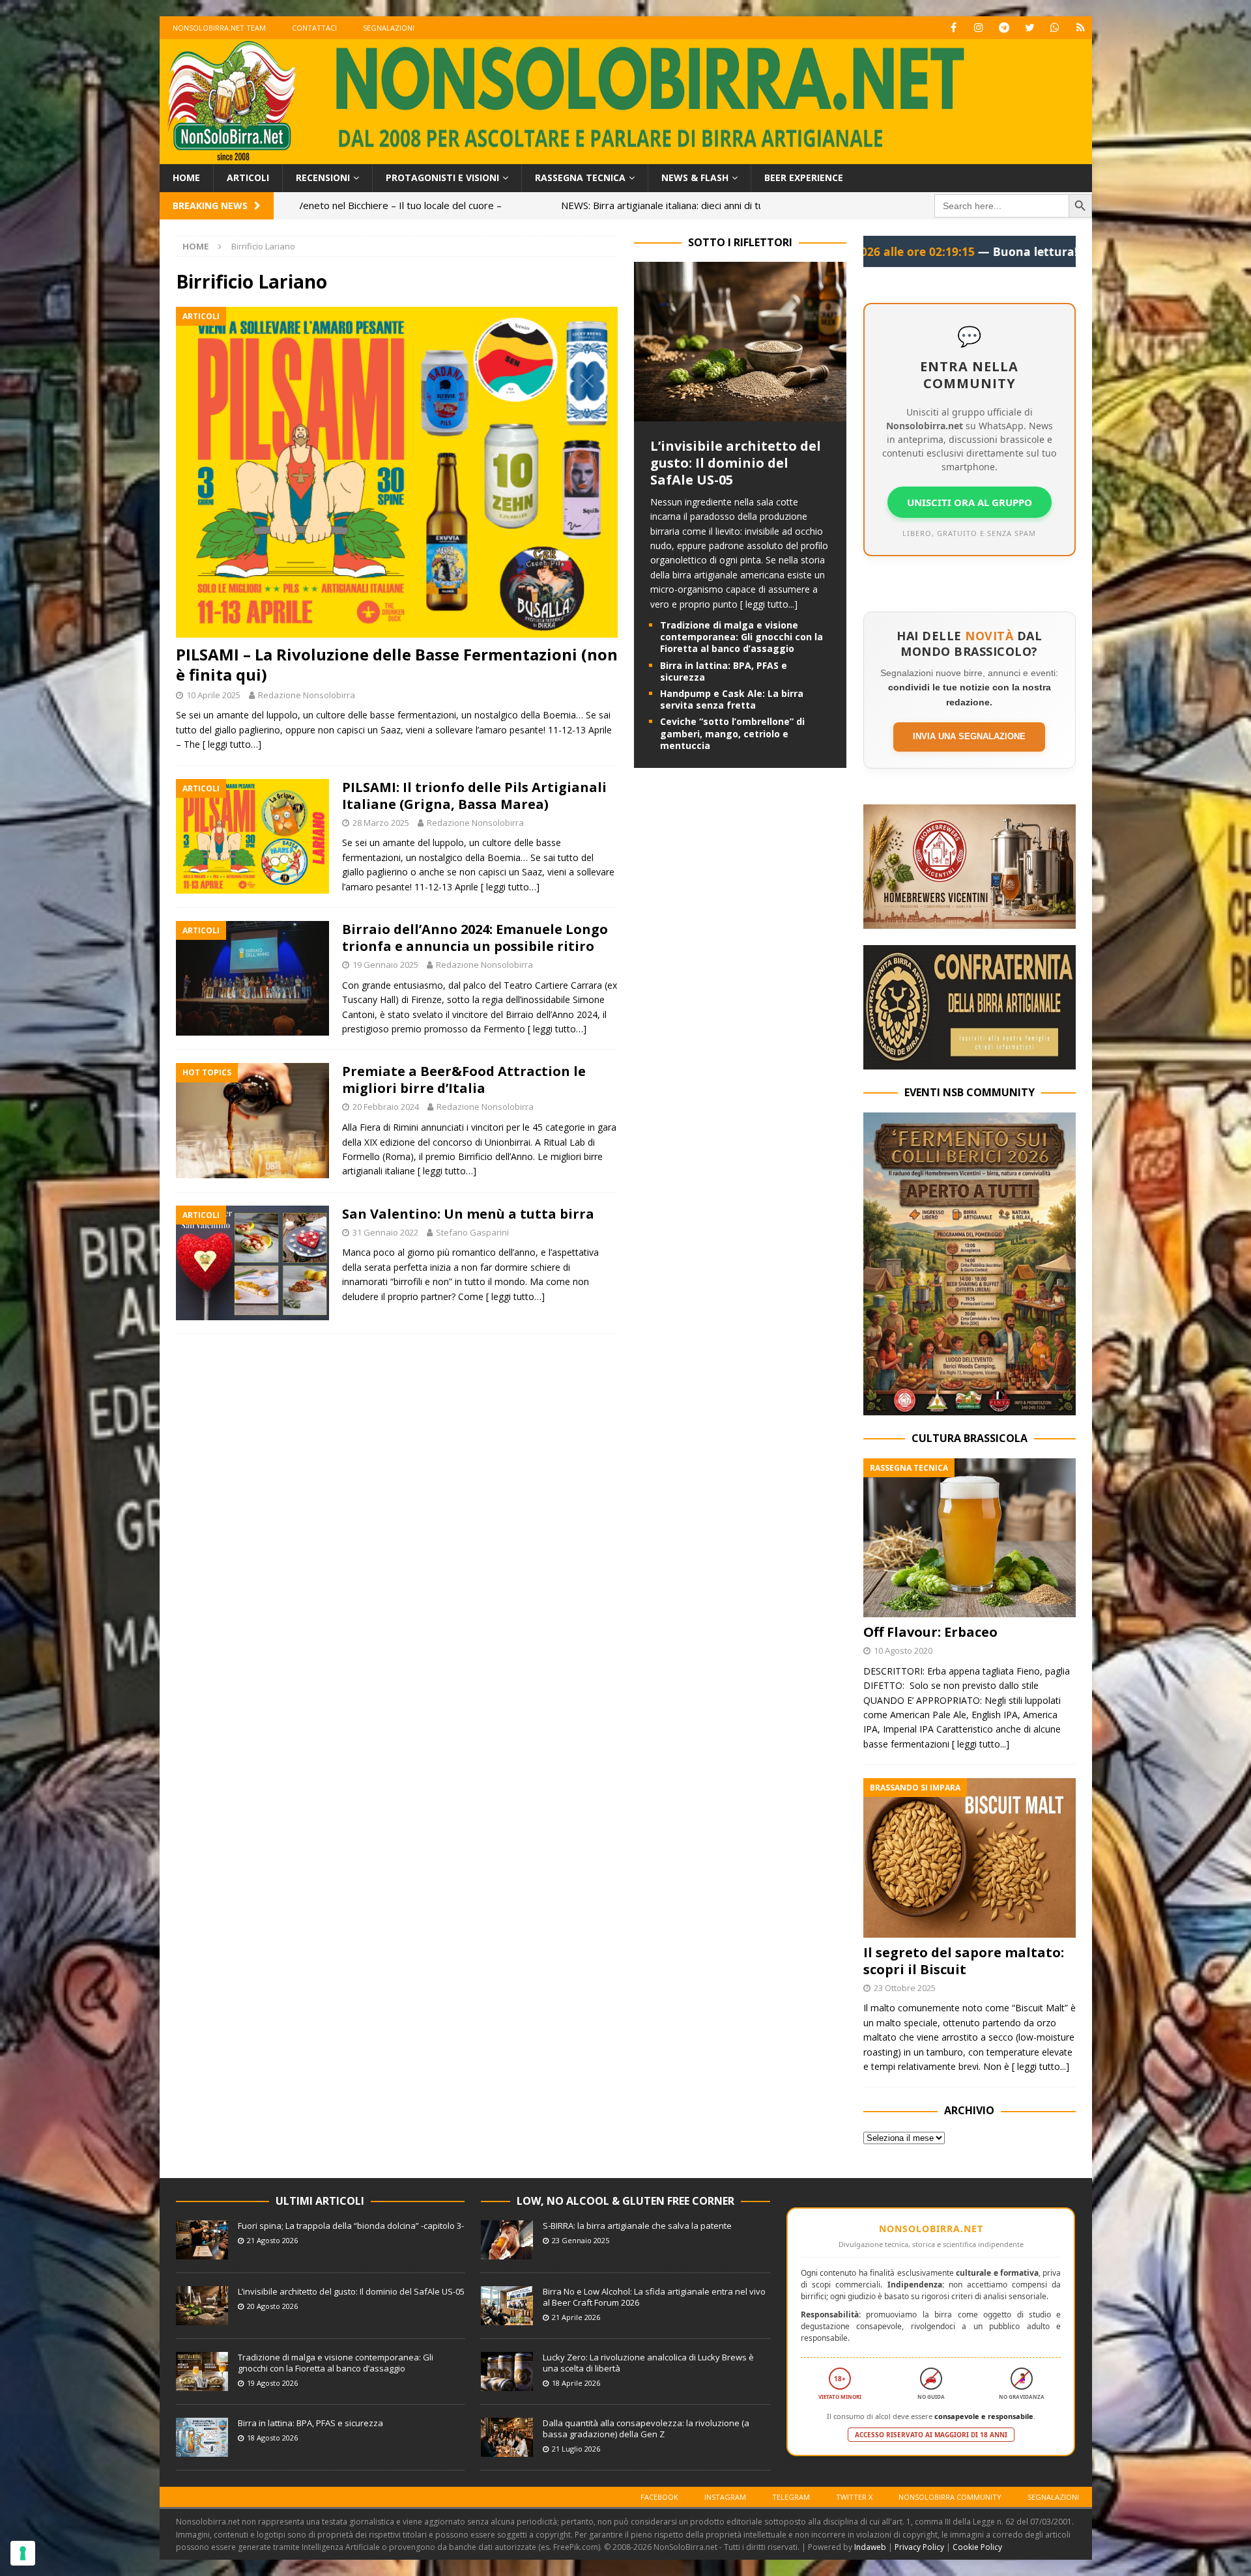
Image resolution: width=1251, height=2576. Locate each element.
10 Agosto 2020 (903, 1650)
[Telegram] (1004, 28)
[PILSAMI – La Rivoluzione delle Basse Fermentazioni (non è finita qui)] (397, 473)
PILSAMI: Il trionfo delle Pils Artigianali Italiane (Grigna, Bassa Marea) (474, 796)
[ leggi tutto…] (232, 744)
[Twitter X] (1030, 28)
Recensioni (323, 177)
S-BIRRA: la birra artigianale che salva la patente (637, 2226)
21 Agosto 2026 (272, 2240)
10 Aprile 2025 (213, 695)
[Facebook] (954, 28)
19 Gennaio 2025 (385, 965)
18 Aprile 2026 (576, 2383)
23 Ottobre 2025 (905, 1988)
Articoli (248, 177)
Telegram (791, 2497)
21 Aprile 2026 (576, 2317)
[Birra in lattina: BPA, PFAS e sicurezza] (202, 2437)
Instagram (725, 2497)
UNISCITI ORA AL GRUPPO (970, 502)
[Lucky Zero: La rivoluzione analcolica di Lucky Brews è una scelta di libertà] (507, 2371)
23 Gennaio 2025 (581, 2240)
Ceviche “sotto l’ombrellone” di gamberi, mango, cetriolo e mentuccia (732, 733)
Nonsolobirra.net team (219, 28)
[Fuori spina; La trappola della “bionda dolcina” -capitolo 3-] (202, 2240)
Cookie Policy (977, 2547)
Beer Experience (804, 177)
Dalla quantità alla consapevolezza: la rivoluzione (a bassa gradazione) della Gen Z (646, 2428)
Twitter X (854, 2497)
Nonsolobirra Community (950, 2497)
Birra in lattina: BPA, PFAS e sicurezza (724, 671)
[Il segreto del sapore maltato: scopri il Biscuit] (970, 1858)
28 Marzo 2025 (381, 823)
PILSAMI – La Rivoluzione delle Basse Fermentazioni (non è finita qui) (397, 664)
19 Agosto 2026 (272, 2383)
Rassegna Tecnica (580, 177)
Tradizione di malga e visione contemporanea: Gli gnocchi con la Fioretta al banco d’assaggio (741, 637)
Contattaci (314, 28)
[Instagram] (979, 28)
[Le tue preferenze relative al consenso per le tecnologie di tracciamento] (23, 2553)
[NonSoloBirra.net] (626, 157)
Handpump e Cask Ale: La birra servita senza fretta (732, 699)
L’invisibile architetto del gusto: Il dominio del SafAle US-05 (736, 463)
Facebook (659, 2497)
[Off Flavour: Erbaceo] (970, 1538)
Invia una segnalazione (969, 736)
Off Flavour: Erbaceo (930, 1632)
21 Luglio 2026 (576, 2449)
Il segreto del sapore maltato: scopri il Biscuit (964, 1961)
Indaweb (870, 2547)
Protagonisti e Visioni (442, 177)
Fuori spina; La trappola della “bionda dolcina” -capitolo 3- (351, 2226)
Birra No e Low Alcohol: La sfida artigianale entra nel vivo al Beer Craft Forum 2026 (654, 2297)
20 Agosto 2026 (272, 2306)
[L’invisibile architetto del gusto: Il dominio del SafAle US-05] (740, 414)
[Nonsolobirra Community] (1055, 28)
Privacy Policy (919, 2547)
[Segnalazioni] (1081, 28)
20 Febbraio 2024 (386, 1107)
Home (186, 177)
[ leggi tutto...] (769, 604)
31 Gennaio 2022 (385, 1232)
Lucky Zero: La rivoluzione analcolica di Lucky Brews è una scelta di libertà (648, 2363)
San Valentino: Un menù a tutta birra (468, 1214)
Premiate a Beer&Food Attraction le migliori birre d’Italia (464, 1080)
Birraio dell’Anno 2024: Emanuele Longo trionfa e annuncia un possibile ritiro (475, 938)
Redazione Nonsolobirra (307, 695)
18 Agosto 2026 (272, 2438)
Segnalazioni (389, 28)
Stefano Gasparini (472, 1232)
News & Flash (695, 177)
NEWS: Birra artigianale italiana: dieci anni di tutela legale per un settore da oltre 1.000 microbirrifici (448, 205)
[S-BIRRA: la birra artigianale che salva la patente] (507, 2240)
